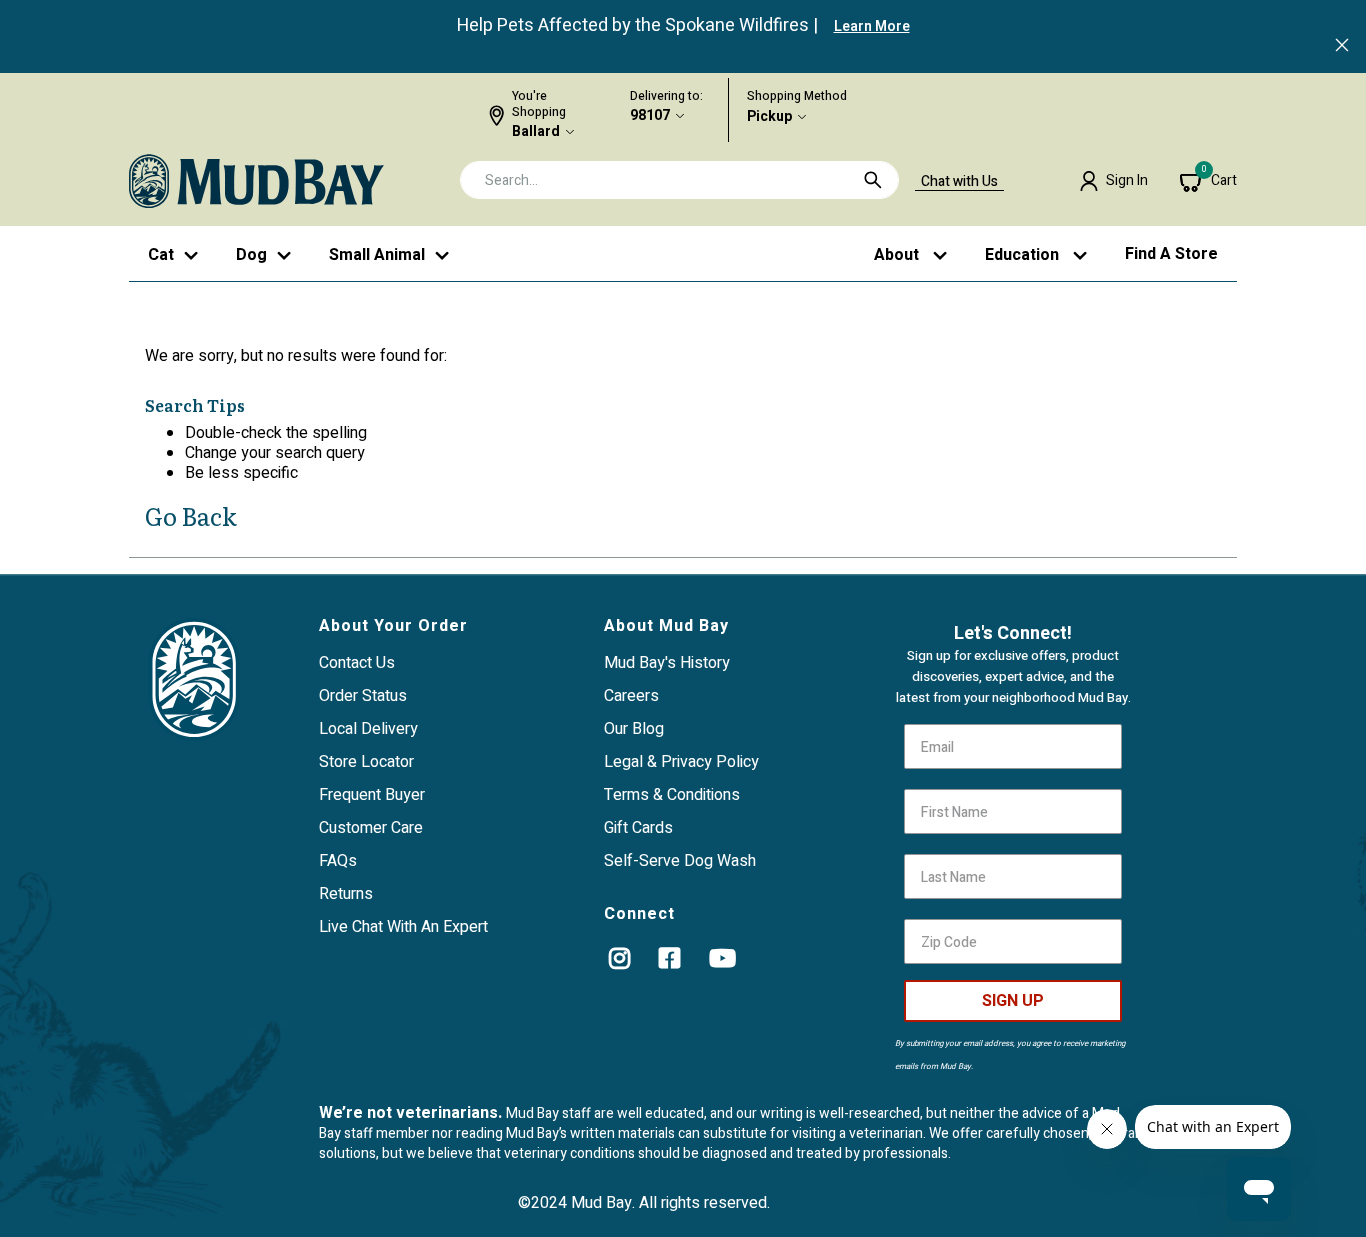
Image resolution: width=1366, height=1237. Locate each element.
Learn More (872, 26)
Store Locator (366, 762)
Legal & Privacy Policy (681, 762)
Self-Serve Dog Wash (680, 861)
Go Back (191, 516)
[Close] (1342, 47)
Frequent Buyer (372, 795)
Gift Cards (638, 828)
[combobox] (679, 180)
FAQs (338, 861)
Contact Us (357, 663)
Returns (346, 894)
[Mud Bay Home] (256, 180)
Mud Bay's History (667, 663)
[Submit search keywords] (873, 180)
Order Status (363, 696)
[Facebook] (669, 958)
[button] (1113, 181)
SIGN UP (1013, 1001)
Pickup (769, 117)
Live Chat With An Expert (403, 927)
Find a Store (1171, 254)
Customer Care (371, 828)
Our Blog (634, 729)
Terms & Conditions (672, 795)
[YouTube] (722, 958)
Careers (631, 696)
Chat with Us (959, 182)
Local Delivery (368, 729)
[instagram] (619, 958)
